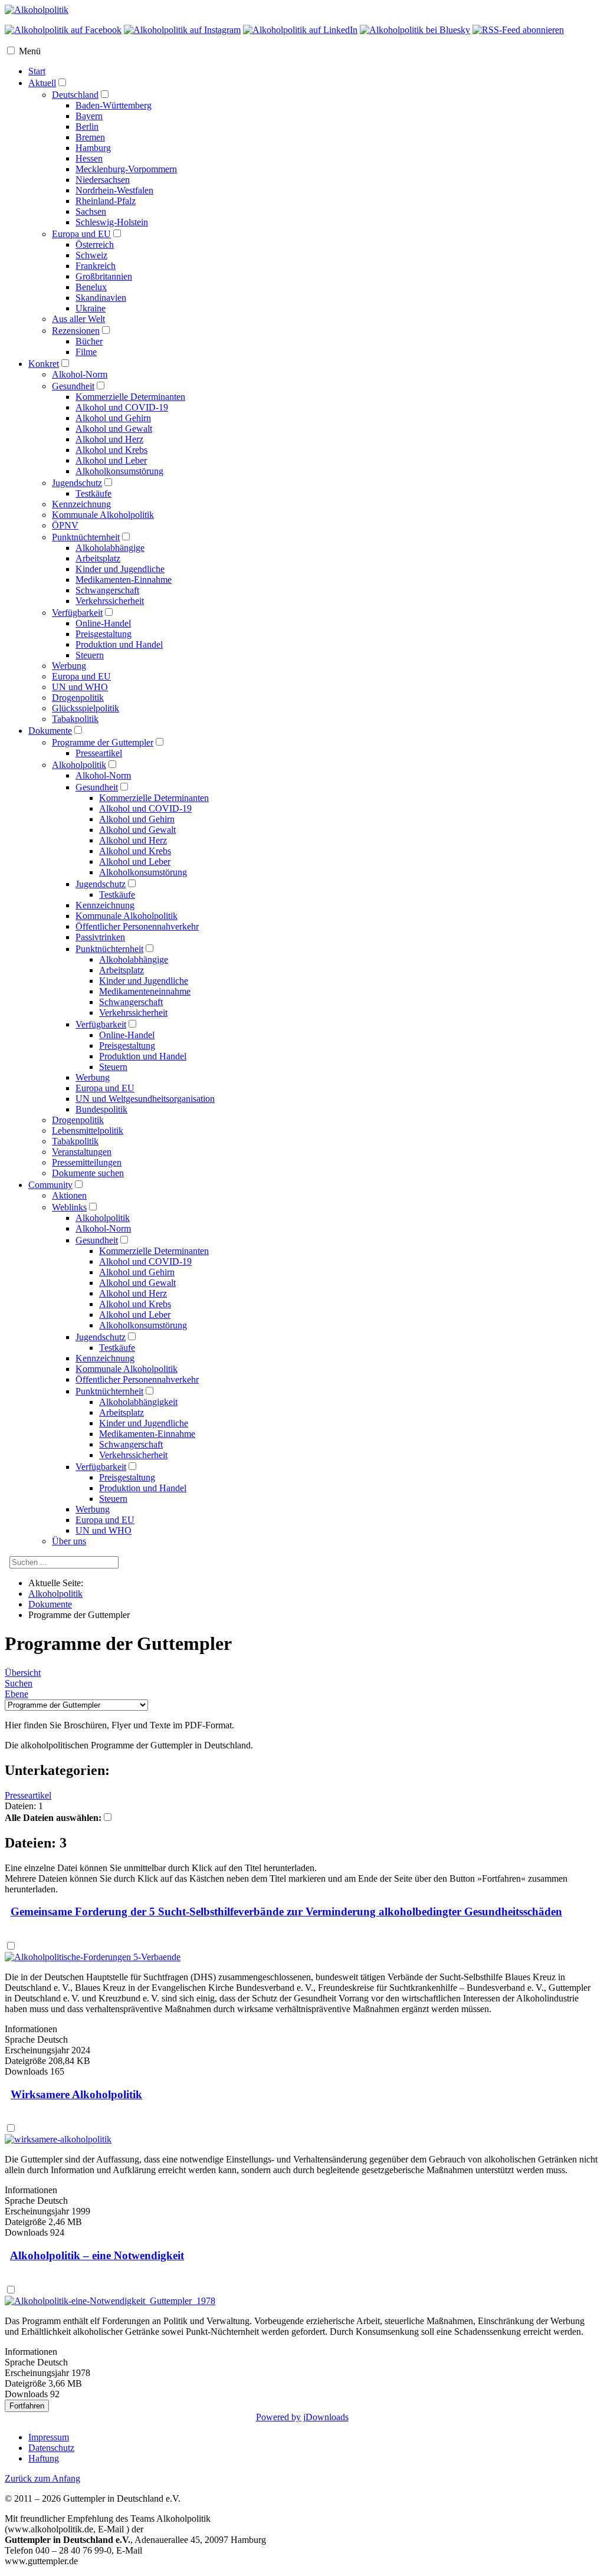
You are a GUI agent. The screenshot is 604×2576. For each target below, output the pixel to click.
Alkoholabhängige (110, 548)
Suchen (19, 1683)
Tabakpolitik (75, 719)
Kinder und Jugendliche (120, 569)
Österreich (95, 245)
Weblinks (69, 1207)
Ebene (17, 1694)
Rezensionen (76, 331)
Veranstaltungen (82, 1152)
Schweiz (91, 255)
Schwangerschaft (107, 590)
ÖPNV (65, 525)
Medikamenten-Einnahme (124, 580)
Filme (86, 352)
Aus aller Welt (78, 319)
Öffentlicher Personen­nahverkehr (137, 926)
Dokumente (50, 731)
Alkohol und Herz (109, 439)
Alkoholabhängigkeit (138, 1402)
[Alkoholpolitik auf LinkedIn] (300, 30)
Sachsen (91, 211)
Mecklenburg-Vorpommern (126, 169)
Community (50, 1185)
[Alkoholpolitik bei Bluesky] (415, 30)
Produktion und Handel (119, 644)
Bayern (89, 116)
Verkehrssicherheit (110, 601)
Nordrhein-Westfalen (114, 190)
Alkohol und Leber (111, 460)
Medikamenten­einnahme (145, 991)
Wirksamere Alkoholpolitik (76, 2094)
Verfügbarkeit (77, 613)
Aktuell (42, 83)
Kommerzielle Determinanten (130, 397)
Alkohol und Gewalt (114, 429)
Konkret (44, 364)
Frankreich (96, 266)
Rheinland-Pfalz (106, 201)
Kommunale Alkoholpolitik (103, 515)
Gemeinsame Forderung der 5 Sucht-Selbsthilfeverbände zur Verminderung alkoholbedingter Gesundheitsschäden (286, 1912)
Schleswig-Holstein (112, 222)
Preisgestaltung (104, 634)
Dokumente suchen (88, 1173)
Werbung (69, 666)
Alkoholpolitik (79, 765)
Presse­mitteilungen (87, 1162)
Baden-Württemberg (114, 105)
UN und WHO (80, 687)
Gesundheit (73, 386)
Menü (30, 51)
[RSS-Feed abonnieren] (518, 30)
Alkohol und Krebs (111, 450)
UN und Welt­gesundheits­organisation (145, 1099)
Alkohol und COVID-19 (122, 407)
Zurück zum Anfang (42, 2478)
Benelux (91, 287)
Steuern (90, 655)
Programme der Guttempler (103, 742)
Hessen (89, 158)
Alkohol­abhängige (134, 959)
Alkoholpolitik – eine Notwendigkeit (97, 2255)
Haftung (44, 2458)
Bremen (90, 137)
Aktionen (69, 1195)
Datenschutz (51, 2448)
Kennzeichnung (81, 504)
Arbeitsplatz (98, 558)
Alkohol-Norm (80, 374)
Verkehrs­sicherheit (133, 1013)
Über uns (69, 1541)
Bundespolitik (101, 1109)
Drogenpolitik (78, 698)
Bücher (89, 341)
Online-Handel (103, 623)
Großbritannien (104, 276)
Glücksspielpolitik (86, 708)
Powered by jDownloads (302, 2417)
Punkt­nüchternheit (109, 949)
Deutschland (75, 95)
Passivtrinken (100, 937)
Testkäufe (93, 493)
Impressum (49, 2437)
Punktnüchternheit (86, 537)
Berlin (87, 127)
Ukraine (91, 308)
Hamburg (93, 148)
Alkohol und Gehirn (113, 418)
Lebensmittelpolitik (88, 1131)
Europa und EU (81, 234)
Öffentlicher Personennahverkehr (137, 1379)
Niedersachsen (103, 180)
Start (37, 71)
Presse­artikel (99, 753)
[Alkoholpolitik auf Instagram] (182, 30)
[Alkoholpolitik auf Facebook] (63, 30)
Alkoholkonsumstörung (119, 471)
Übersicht (23, 1673)
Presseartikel (28, 1795)
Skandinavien (101, 298)
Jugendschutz (77, 483)
